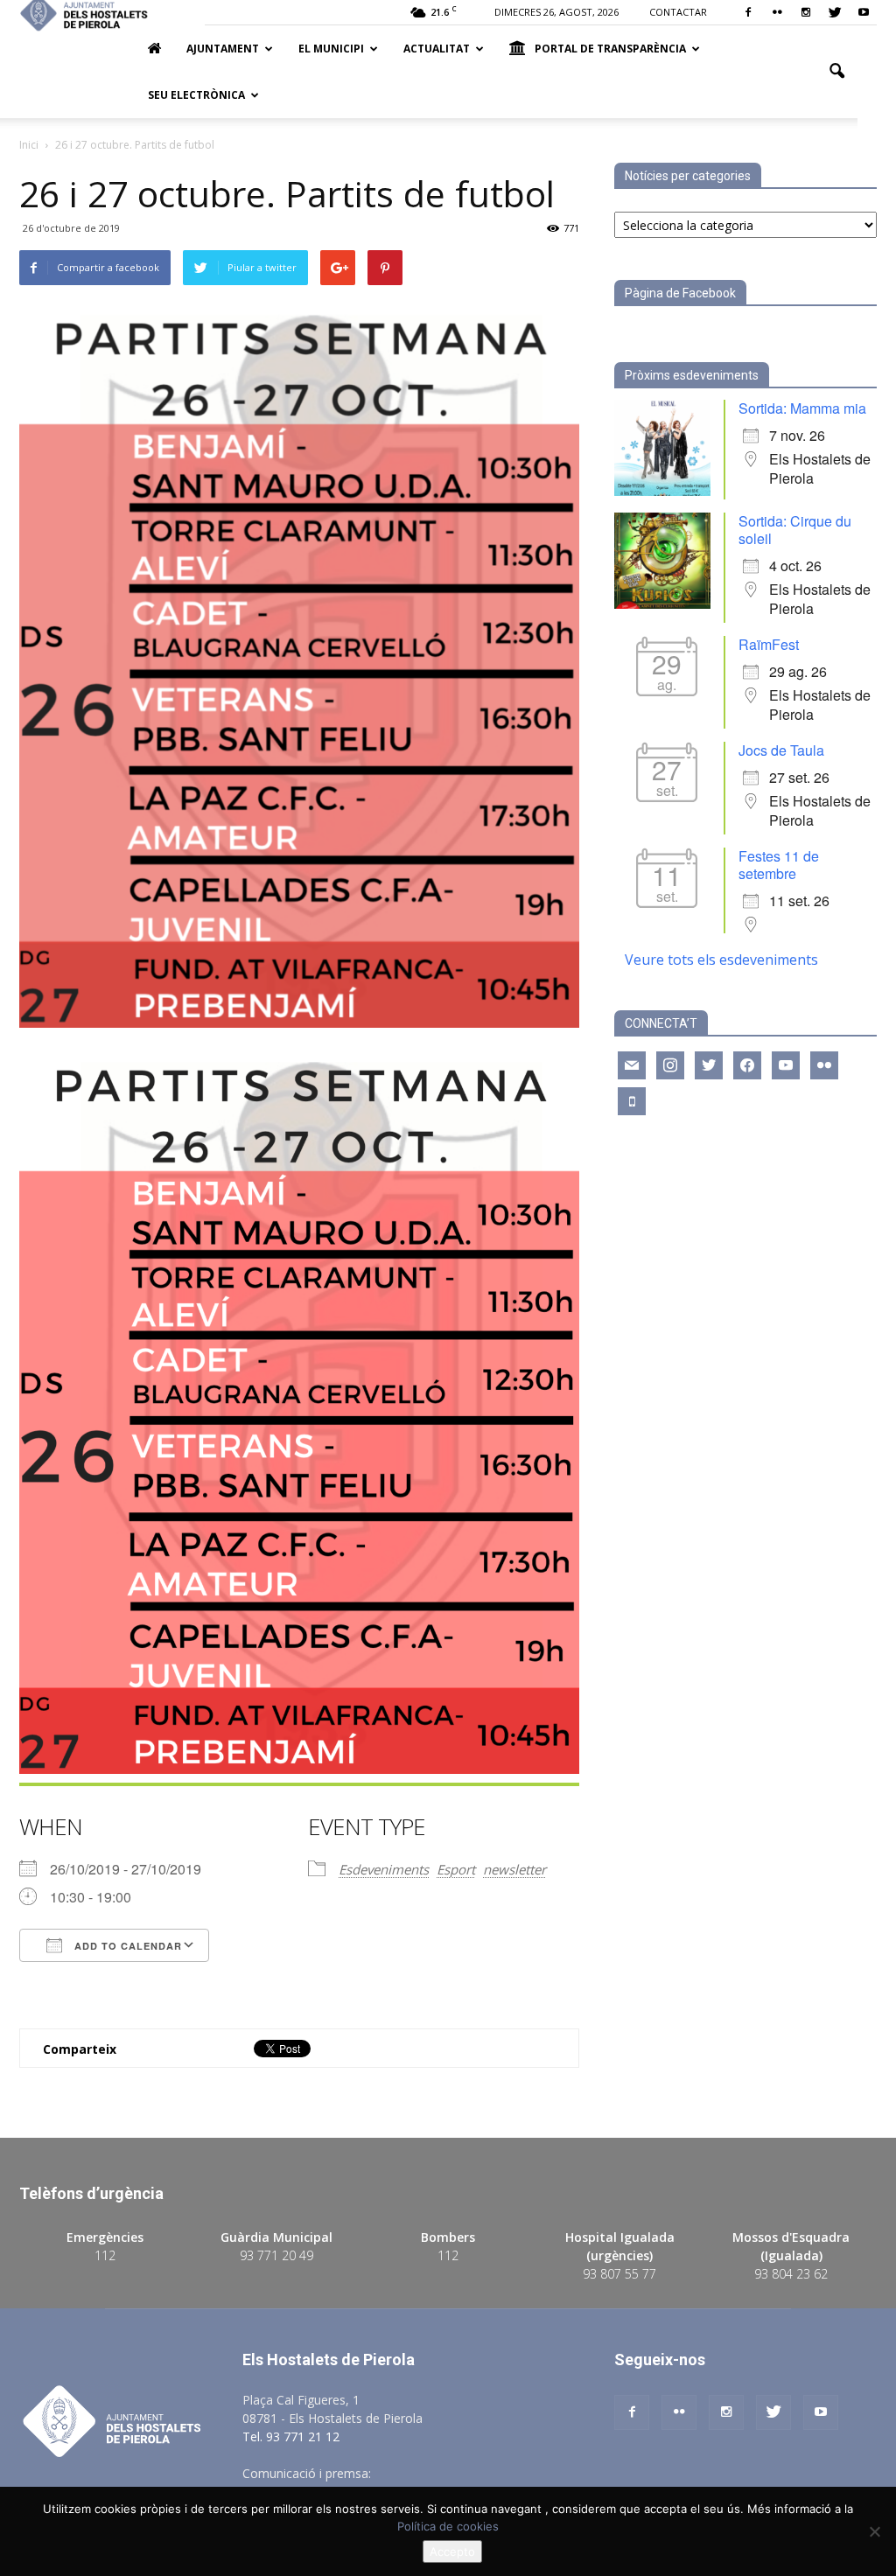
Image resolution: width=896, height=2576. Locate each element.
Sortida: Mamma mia (802, 408)
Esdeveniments (384, 1869)
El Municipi (331, 49)
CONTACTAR (678, 12)
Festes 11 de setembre (779, 865)
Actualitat (437, 49)
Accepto (452, 2552)
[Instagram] (806, 12)
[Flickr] (777, 12)
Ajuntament (223, 49)
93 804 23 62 (791, 2274)
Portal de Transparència (610, 49)
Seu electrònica (196, 95)
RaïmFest (769, 644)
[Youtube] (864, 12)
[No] (874, 2531)
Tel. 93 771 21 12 (291, 2436)
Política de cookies (448, 2526)
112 (105, 2255)
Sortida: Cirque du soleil (795, 530)
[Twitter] (835, 12)
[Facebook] (748, 12)
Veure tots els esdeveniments (721, 960)
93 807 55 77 (619, 2274)
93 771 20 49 (276, 2255)
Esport (456, 1869)
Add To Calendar (126, 1946)
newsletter (514, 1869)
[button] (836, 72)
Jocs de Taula (781, 750)
